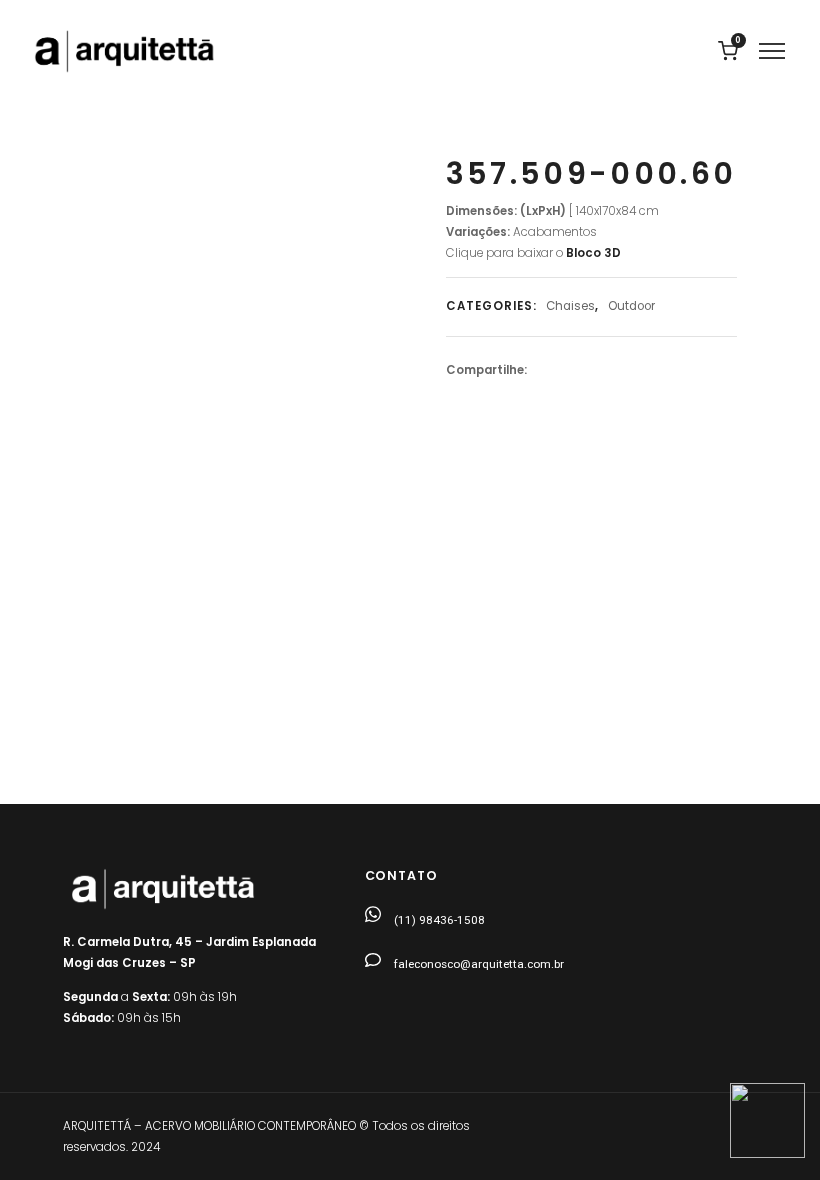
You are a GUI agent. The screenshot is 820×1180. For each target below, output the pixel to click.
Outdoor (631, 306)
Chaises (570, 306)
